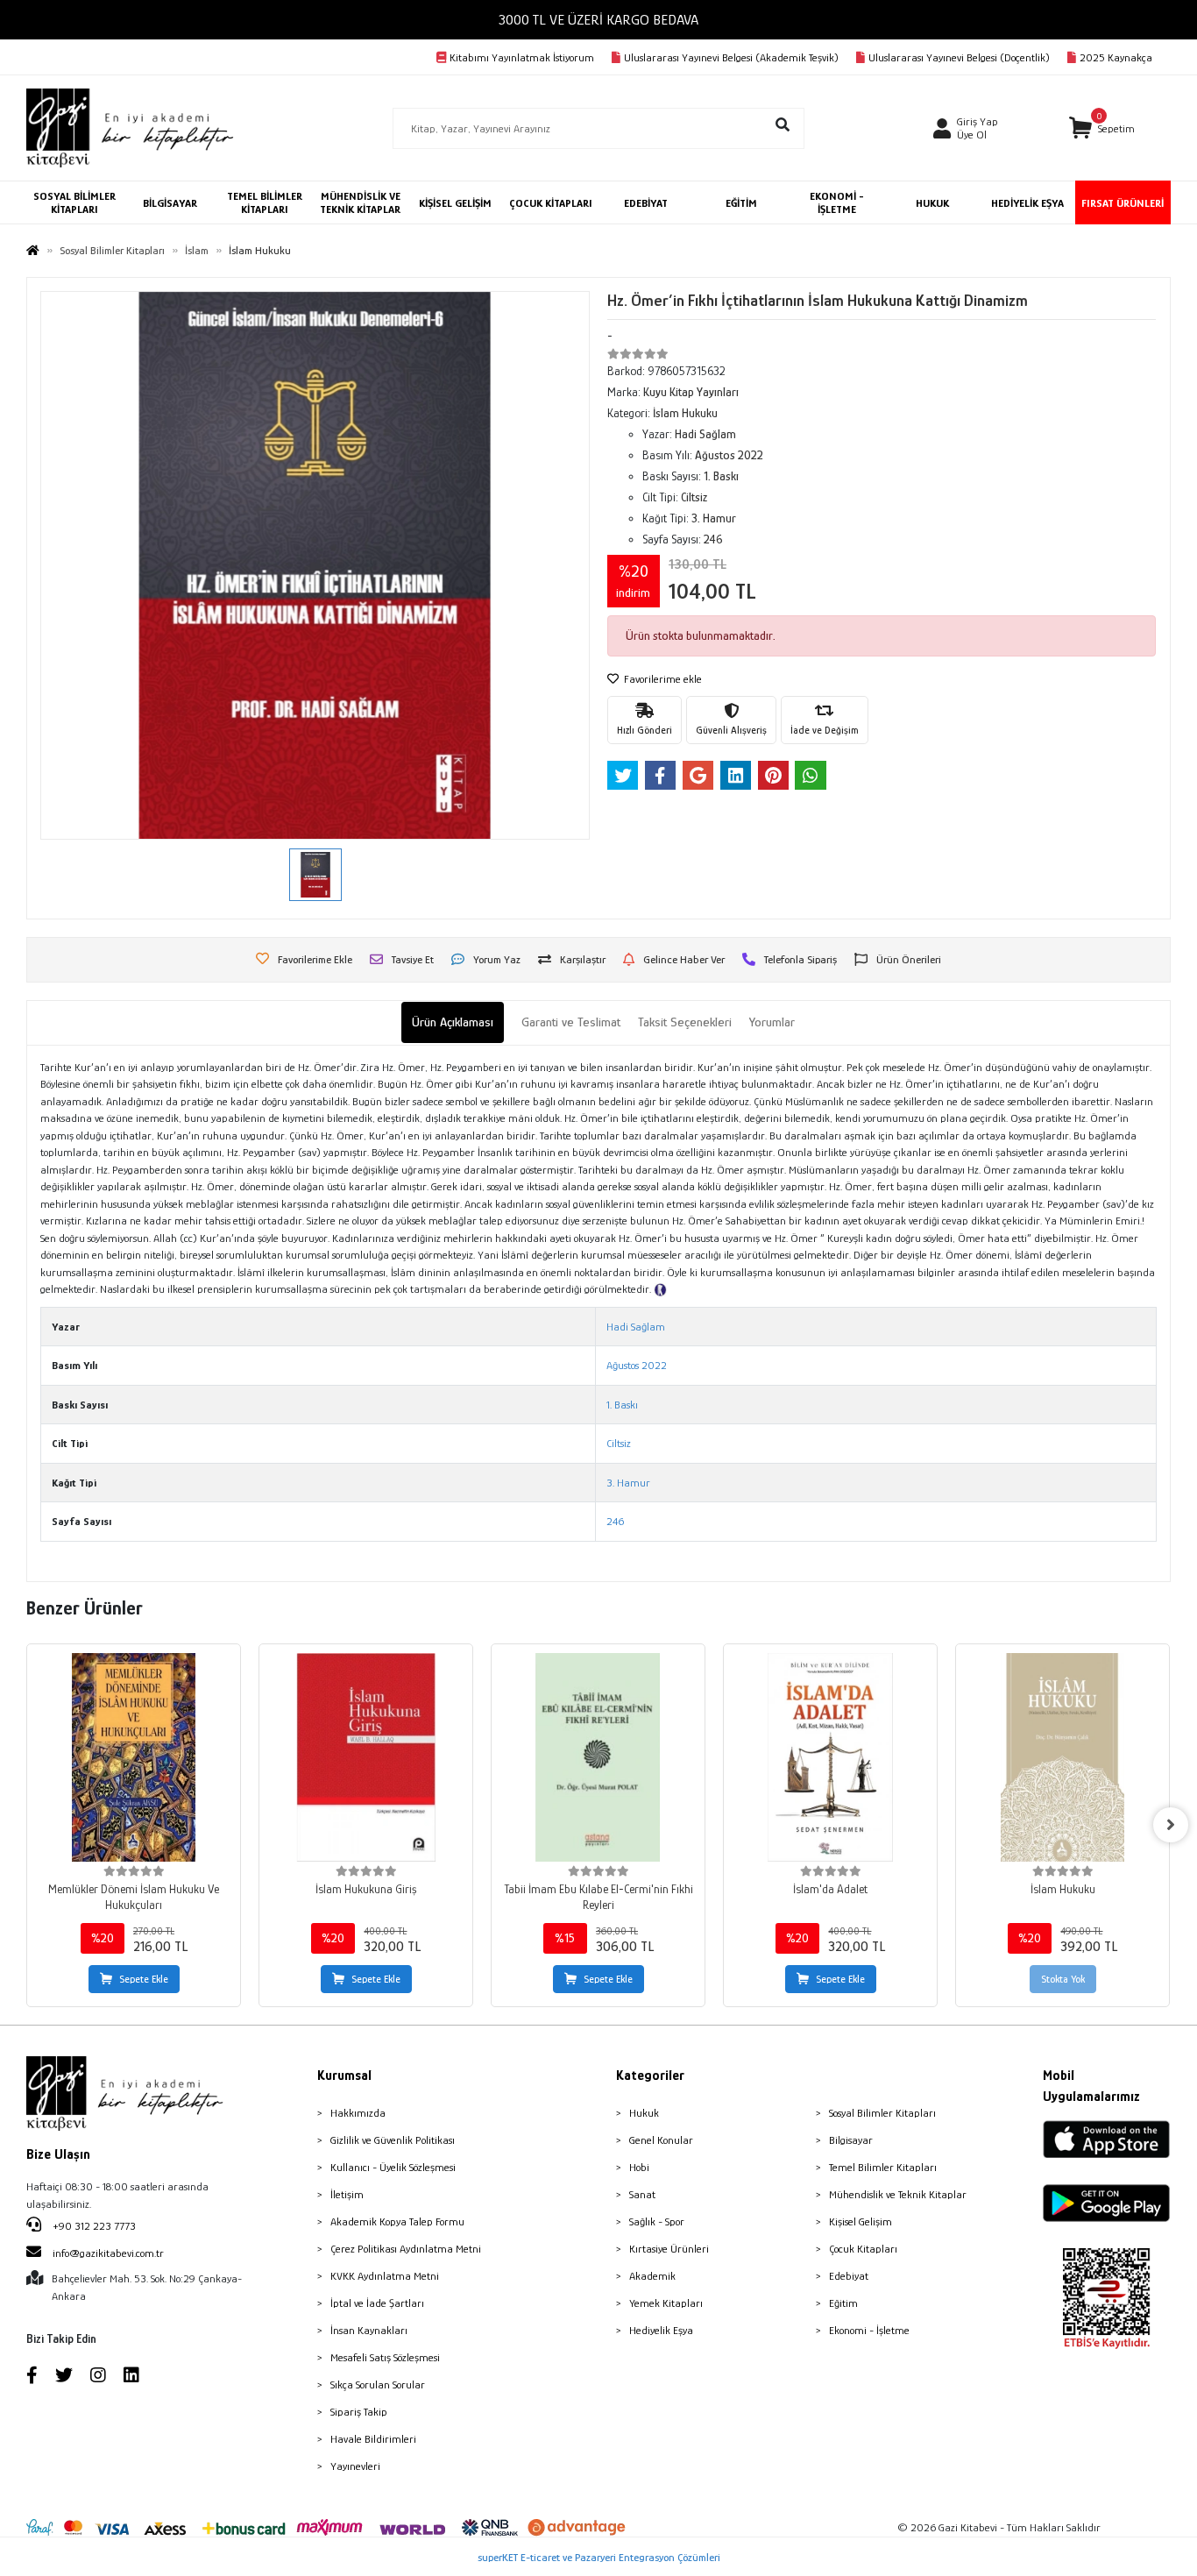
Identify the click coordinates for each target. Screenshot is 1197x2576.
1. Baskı (622, 1405)
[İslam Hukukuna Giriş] (366, 1757)
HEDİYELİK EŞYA (1027, 203)
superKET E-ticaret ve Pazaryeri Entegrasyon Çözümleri (599, 2557)
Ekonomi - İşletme (869, 2330)
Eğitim (843, 2303)
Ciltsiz (619, 1443)
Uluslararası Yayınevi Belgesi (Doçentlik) (959, 57)
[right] (1171, 1825)
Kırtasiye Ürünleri (669, 2249)
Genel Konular (661, 2140)
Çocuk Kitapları (863, 2249)
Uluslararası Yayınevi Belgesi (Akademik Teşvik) (731, 57)
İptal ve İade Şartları (377, 2303)
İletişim (347, 2194)
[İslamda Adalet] (830, 1757)
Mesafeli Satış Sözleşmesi (385, 2357)
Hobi (639, 2167)
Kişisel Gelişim (861, 2221)
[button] (1102, 128)
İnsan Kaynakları (369, 2330)
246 (615, 1521)
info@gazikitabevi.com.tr (108, 2253)
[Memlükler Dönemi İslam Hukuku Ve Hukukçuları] (134, 1757)
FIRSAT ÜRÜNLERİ (1123, 203)
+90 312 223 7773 (93, 2226)
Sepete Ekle (144, 1979)
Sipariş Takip (359, 2412)
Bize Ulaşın (58, 2154)
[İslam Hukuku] (1062, 1757)
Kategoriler (650, 2076)
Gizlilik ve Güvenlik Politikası (393, 2140)
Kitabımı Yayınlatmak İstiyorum (522, 57)
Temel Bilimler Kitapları (883, 2167)
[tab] (453, 1022)
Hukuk (644, 2113)
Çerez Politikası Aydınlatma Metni (406, 2249)
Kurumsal (344, 2076)
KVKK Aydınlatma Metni (385, 2276)
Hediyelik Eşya (661, 2330)
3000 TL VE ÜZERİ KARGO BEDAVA (598, 20)
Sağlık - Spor (657, 2221)
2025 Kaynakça (1116, 57)
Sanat (642, 2194)
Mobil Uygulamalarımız (1091, 2086)
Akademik (652, 2276)
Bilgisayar (851, 2140)
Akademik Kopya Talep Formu (397, 2221)
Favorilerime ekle (662, 679)
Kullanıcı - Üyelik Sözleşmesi (393, 2167)
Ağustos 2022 (637, 1365)
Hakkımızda (358, 2113)
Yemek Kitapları (666, 2303)
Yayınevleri (355, 2466)
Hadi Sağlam (636, 1327)
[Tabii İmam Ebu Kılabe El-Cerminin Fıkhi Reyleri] (598, 1757)
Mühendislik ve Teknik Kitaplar (898, 2194)
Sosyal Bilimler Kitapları (882, 2113)
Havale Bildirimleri (373, 2439)
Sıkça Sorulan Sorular (378, 2384)
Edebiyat (849, 2276)
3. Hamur (628, 1483)
